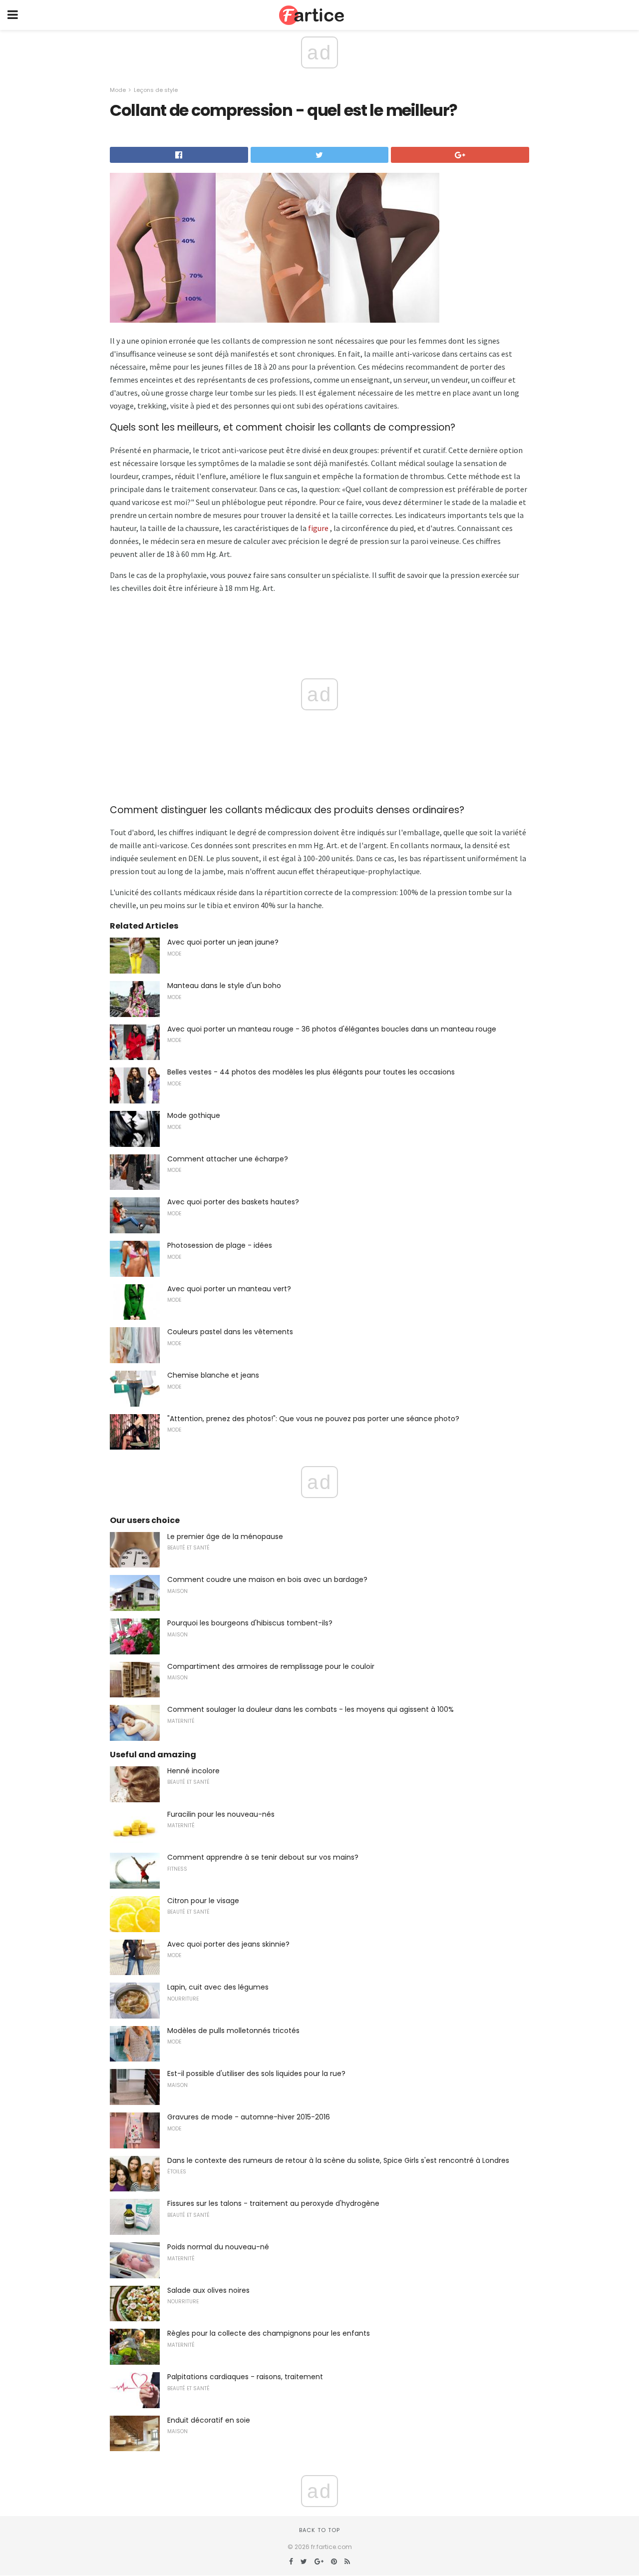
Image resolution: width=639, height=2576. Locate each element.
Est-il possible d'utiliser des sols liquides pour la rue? (256, 2073)
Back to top (319, 2530)
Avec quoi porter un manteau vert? (229, 1289)
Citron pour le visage (203, 1901)
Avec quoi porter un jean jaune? (223, 942)
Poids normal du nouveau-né (218, 2247)
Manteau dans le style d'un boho (224, 986)
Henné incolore (193, 1771)
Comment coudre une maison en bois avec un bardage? (267, 1579)
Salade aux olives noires (208, 2290)
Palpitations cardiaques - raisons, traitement (245, 2377)
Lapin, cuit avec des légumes (218, 1987)
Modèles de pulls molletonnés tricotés (233, 2031)
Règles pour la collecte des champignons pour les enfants (269, 2333)
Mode (118, 90)
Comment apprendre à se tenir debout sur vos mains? (263, 1857)
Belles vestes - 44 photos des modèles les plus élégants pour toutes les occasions (311, 1072)
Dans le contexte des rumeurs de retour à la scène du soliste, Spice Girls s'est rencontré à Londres (338, 2160)
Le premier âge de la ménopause (225, 1537)
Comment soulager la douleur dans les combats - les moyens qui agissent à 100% (311, 1709)
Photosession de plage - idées (220, 1245)
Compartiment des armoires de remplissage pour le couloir (271, 1666)
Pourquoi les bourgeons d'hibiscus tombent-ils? (250, 1623)
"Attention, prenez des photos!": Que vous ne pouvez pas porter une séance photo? (313, 1419)
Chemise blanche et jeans (213, 1375)
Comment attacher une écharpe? (228, 1159)
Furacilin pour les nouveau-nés (221, 1814)
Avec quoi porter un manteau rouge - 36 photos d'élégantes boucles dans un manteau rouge (332, 1029)
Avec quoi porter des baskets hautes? (233, 1202)
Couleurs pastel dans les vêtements (230, 1332)
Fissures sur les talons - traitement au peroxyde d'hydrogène (273, 2203)
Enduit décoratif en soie (209, 2420)
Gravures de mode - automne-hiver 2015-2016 (249, 2117)
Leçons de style (156, 90)
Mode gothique (194, 1115)
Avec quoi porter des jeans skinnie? (228, 1944)
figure (318, 528)
